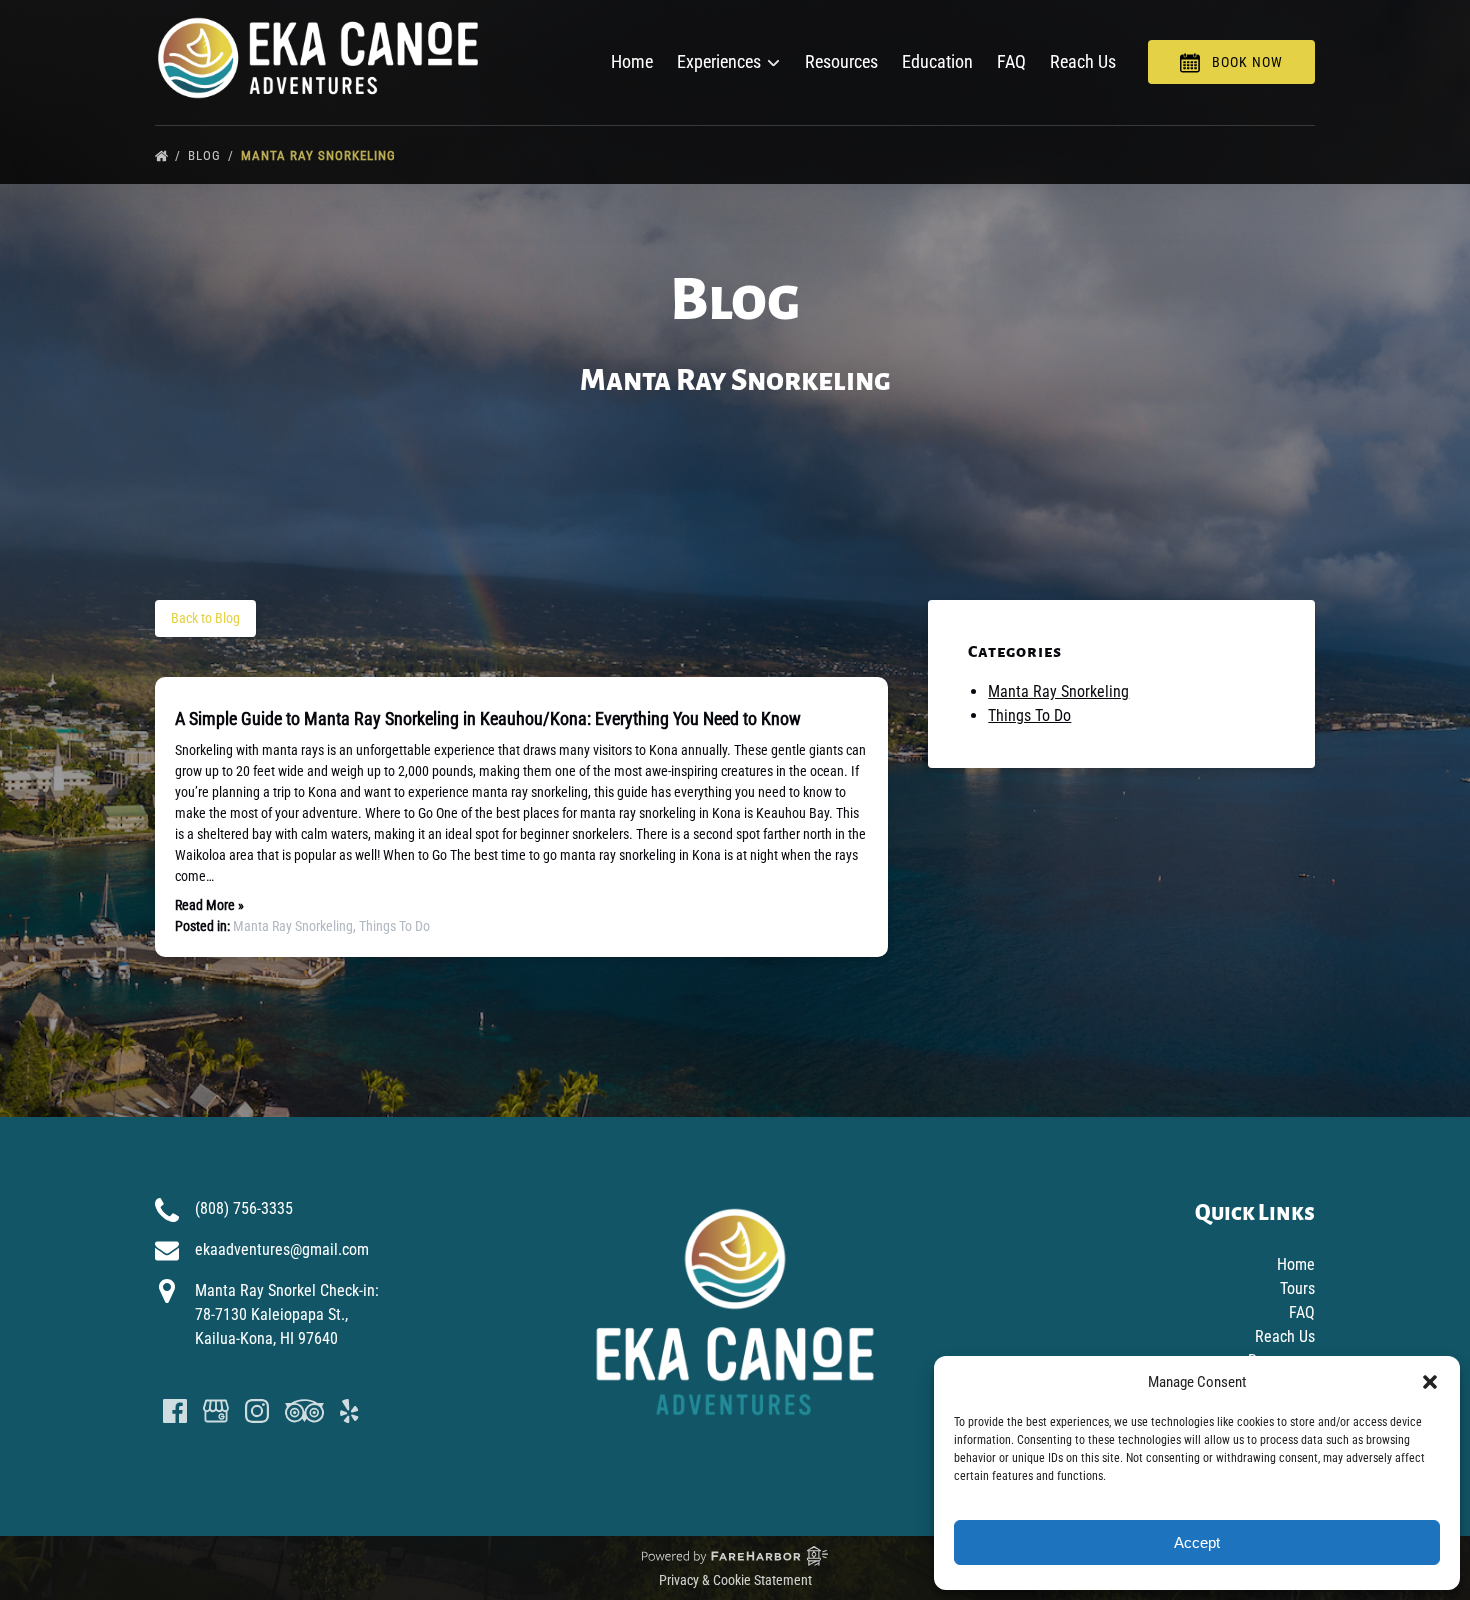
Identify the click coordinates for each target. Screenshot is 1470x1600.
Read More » (209, 905)
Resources (841, 61)
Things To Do (394, 926)
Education (937, 61)
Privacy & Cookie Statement (735, 1580)
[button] (1430, 1382)
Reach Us (1083, 61)
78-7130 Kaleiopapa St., (271, 1314)
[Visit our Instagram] (257, 1411)
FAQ (1011, 61)
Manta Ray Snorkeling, (296, 926)
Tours (1297, 1288)
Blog (206, 155)
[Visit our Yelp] (349, 1411)
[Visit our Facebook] (175, 1411)
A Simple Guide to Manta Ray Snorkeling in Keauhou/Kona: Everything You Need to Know (488, 718)
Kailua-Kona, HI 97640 (266, 1338)
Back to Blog (205, 618)
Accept (1197, 1542)
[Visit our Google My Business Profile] (216, 1411)
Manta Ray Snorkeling (320, 155)
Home (632, 61)
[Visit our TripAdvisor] (304, 1411)
